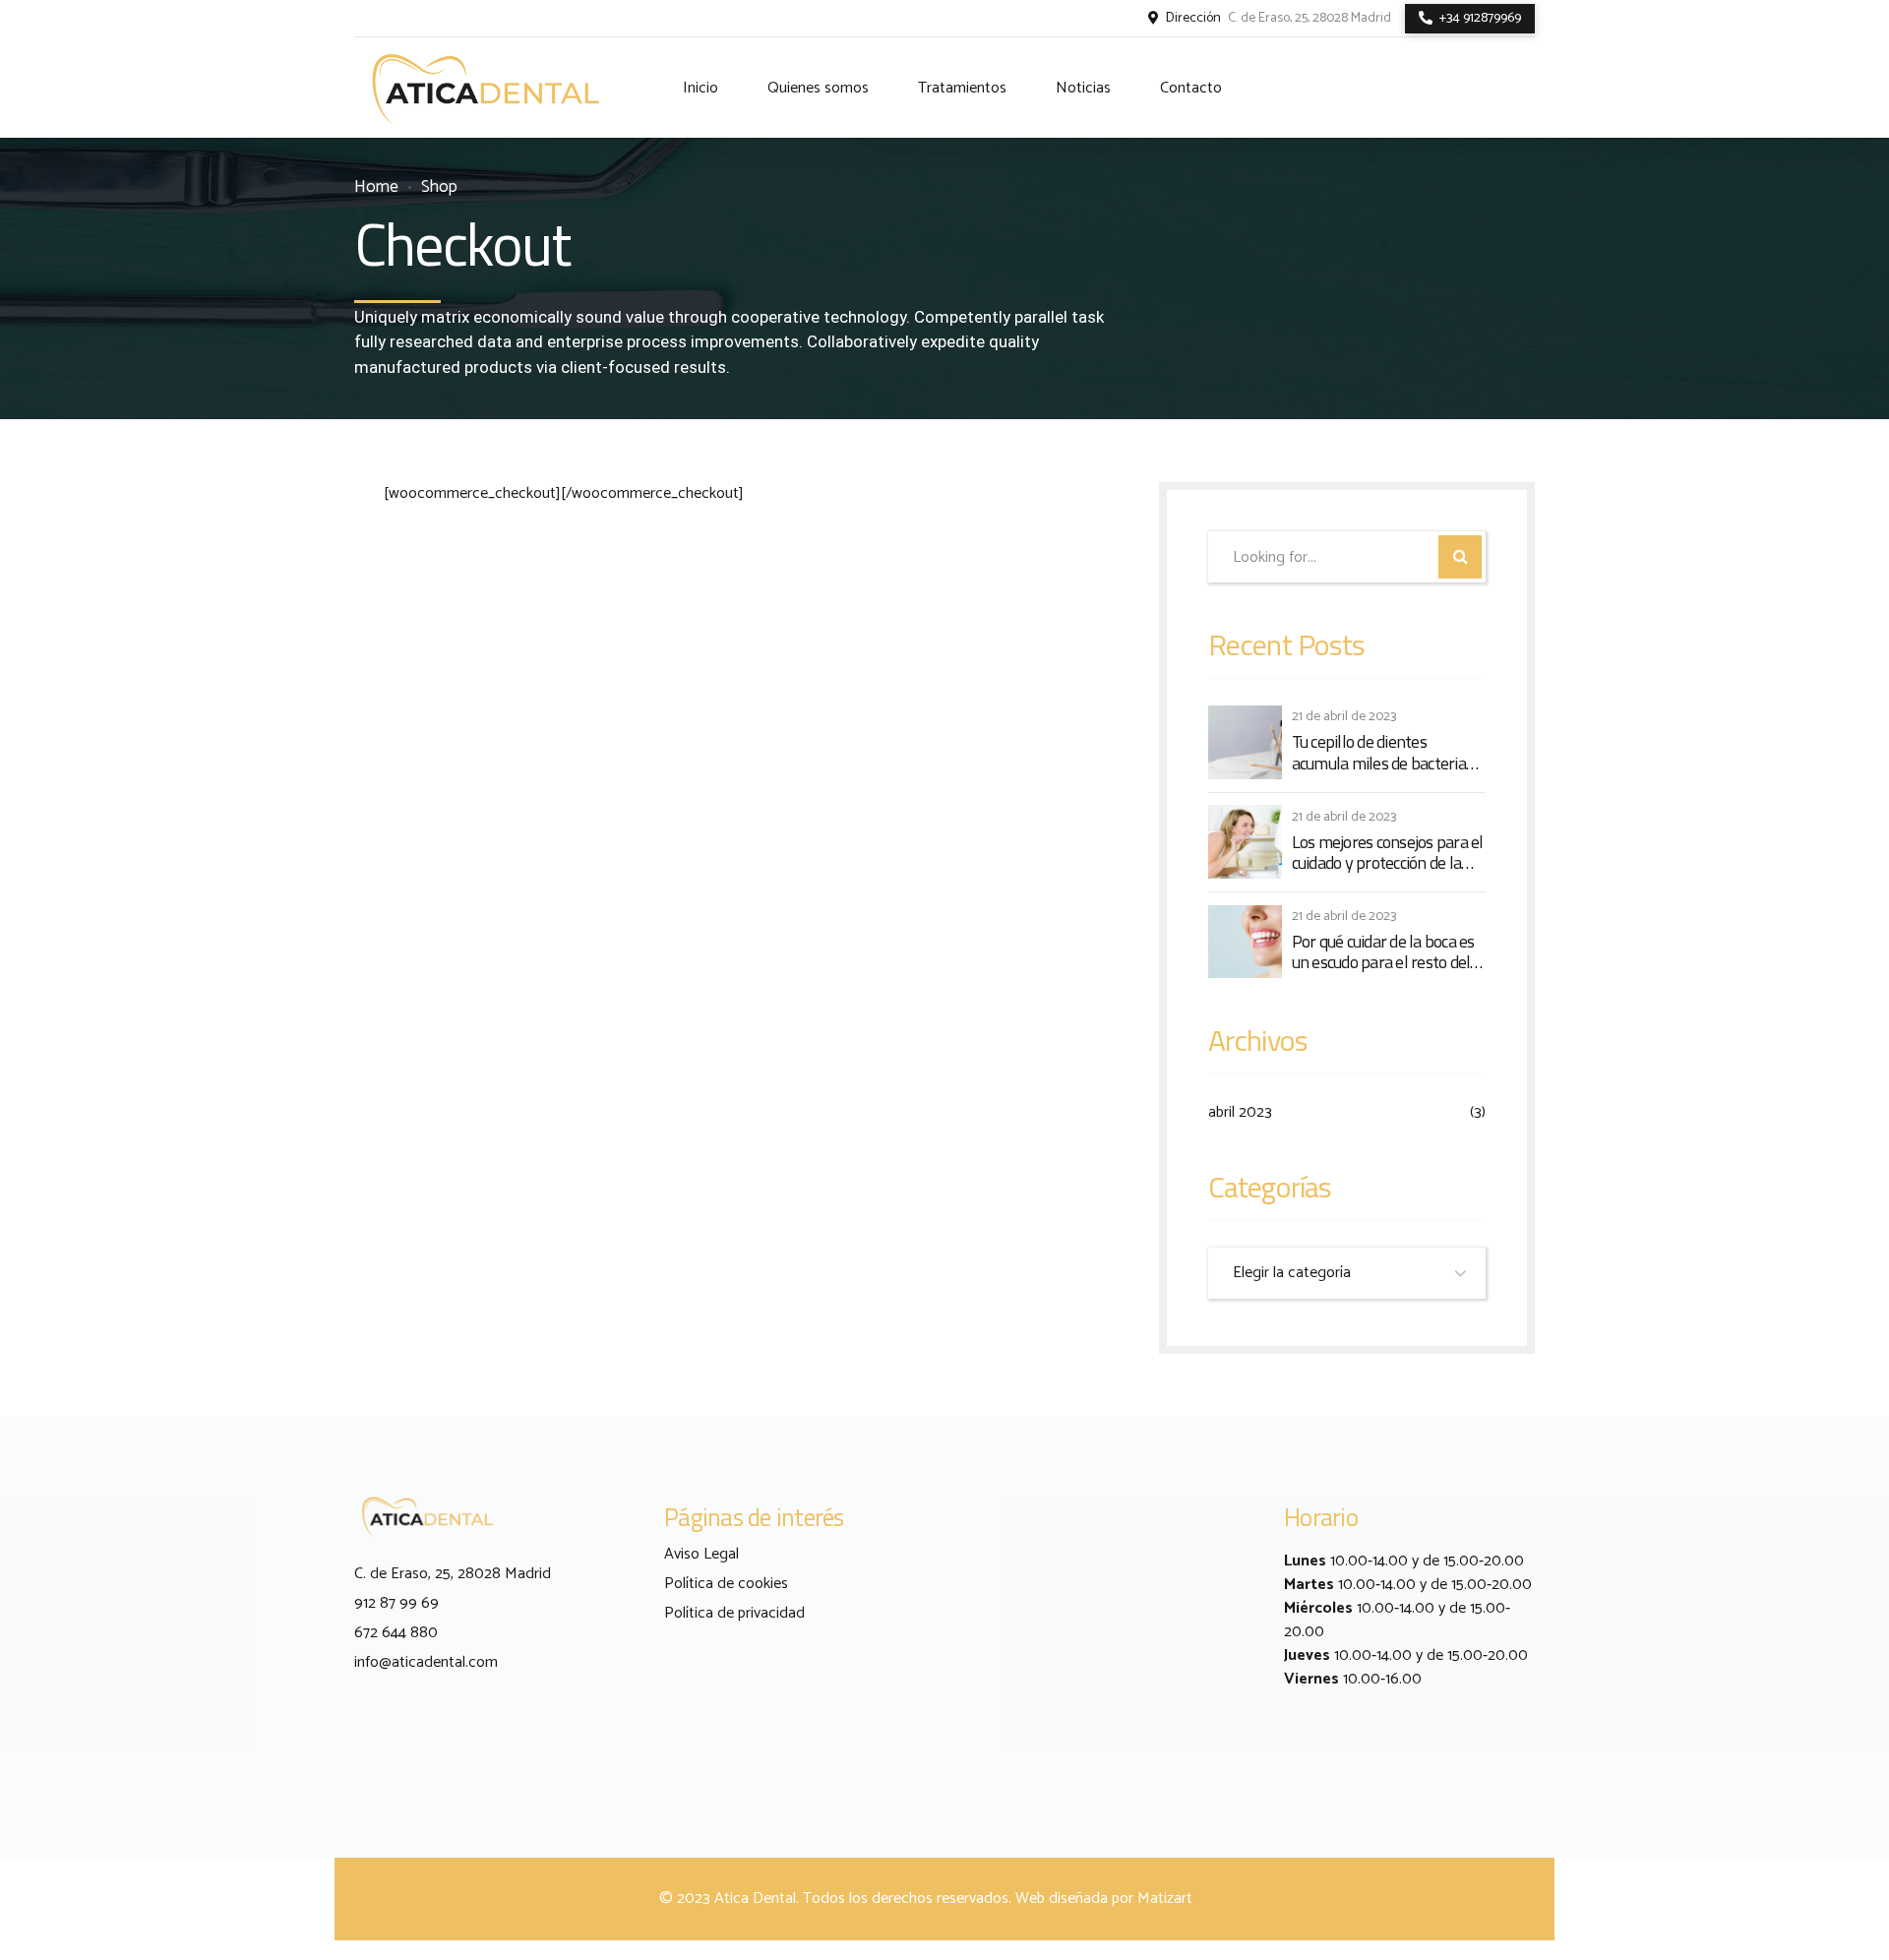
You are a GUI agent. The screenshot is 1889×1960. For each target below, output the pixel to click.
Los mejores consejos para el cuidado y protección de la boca (1388, 853)
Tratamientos (962, 88)
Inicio (701, 88)
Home (376, 187)
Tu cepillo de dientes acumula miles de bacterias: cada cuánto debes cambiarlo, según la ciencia (1384, 752)
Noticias (1083, 88)
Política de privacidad (734, 1613)
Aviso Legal (701, 1554)
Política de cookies (726, 1584)
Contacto (1191, 88)
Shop (439, 187)
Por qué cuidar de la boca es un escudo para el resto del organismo (1383, 952)
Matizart (1165, 1899)
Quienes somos (818, 88)
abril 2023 (1240, 1113)
